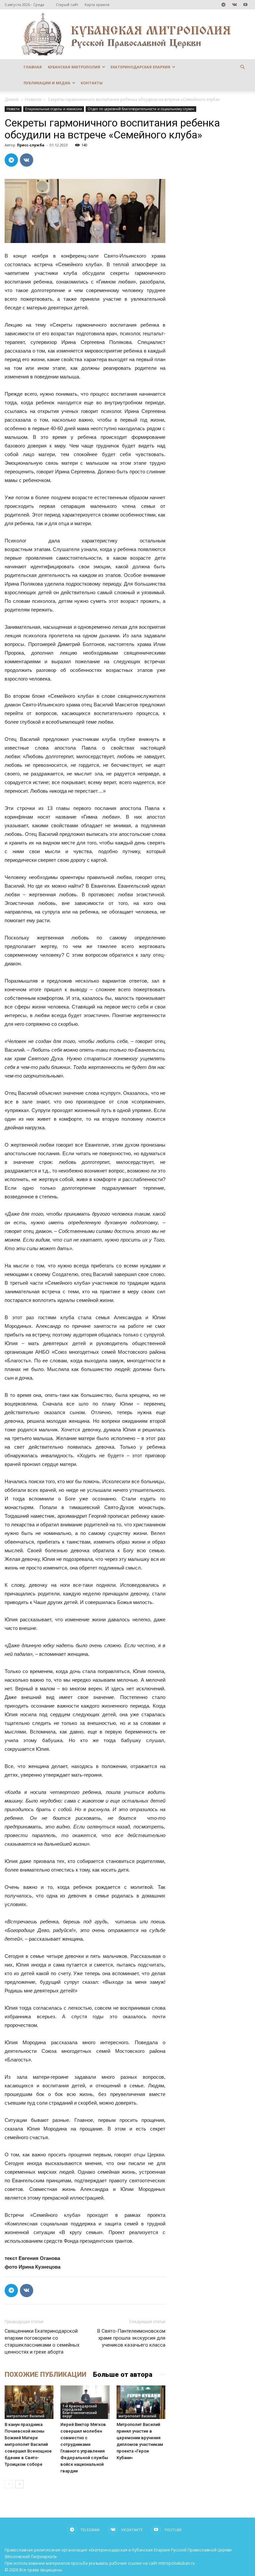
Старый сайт (67, 4)
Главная (33, 67)
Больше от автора (123, 2375)
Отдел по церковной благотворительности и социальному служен (141, 109)
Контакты (92, 83)
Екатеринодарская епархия (140, 67)
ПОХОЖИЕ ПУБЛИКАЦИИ (45, 2375)
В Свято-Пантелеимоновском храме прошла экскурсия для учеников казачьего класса (131, 2338)
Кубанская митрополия (74, 67)
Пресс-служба (31, 145)
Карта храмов (97, 4)
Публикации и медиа (47, 83)
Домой (12, 99)
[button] (242, 67)
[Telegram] (223, 5)
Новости (33, 99)
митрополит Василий (26, 2416)
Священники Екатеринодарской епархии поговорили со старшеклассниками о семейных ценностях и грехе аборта (42, 2341)
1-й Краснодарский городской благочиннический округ (80, 2411)
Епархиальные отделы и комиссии (54, 109)
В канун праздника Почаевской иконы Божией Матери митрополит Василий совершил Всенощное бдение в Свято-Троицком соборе (28, 2444)
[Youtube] (245, 5)
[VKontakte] (234, 5)
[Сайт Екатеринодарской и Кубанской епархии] (127, 34)
